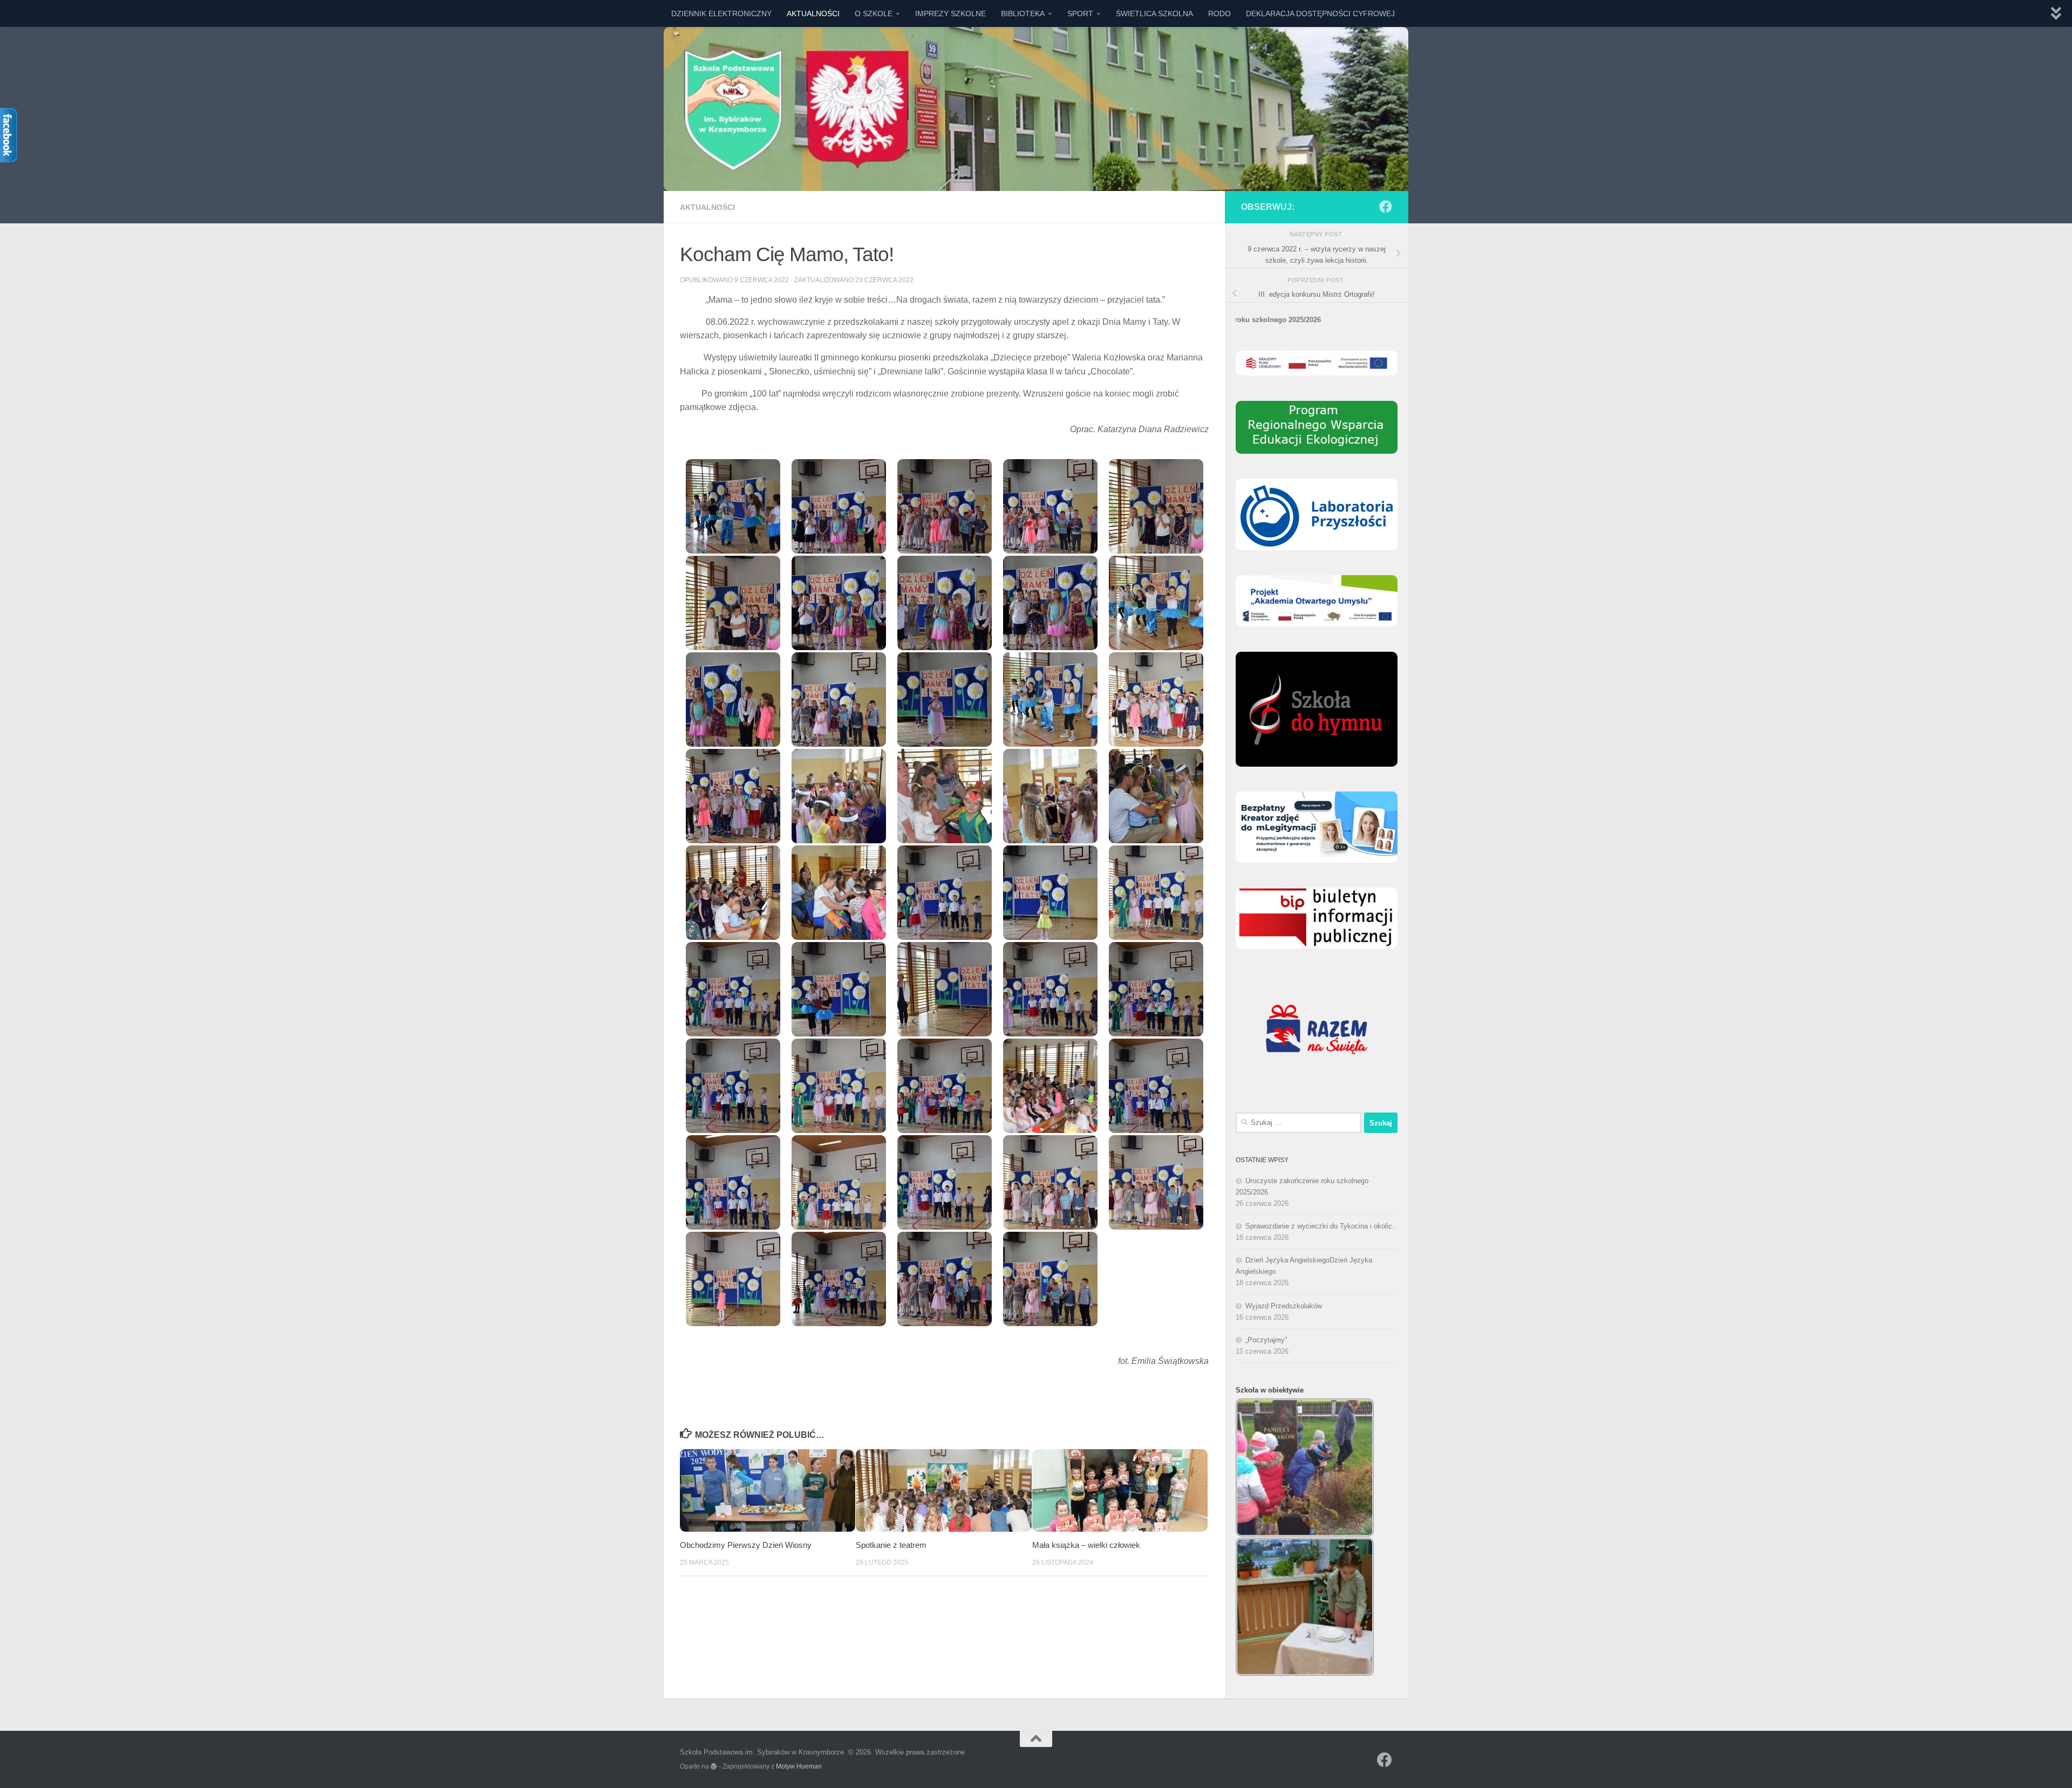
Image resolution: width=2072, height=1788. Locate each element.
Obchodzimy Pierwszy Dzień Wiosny (746, 1545)
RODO (1219, 13)
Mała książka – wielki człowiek (1086, 1545)
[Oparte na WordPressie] (714, 1766)
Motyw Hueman (799, 1766)
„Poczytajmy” (1266, 1340)
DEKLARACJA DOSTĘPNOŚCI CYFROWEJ (1320, 13)
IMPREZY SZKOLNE (950, 13)
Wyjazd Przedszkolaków (1284, 1306)
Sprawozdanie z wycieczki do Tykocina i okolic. (1320, 1226)
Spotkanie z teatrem (891, 1545)
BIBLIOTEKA (1023, 13)
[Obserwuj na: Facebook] (1386, 207)
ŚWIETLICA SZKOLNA (1154, 13)
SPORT (1080, 13)
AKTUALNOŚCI (813, 13)
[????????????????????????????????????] (733, 506)
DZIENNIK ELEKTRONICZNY (721, 13)
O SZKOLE (874, 13)
